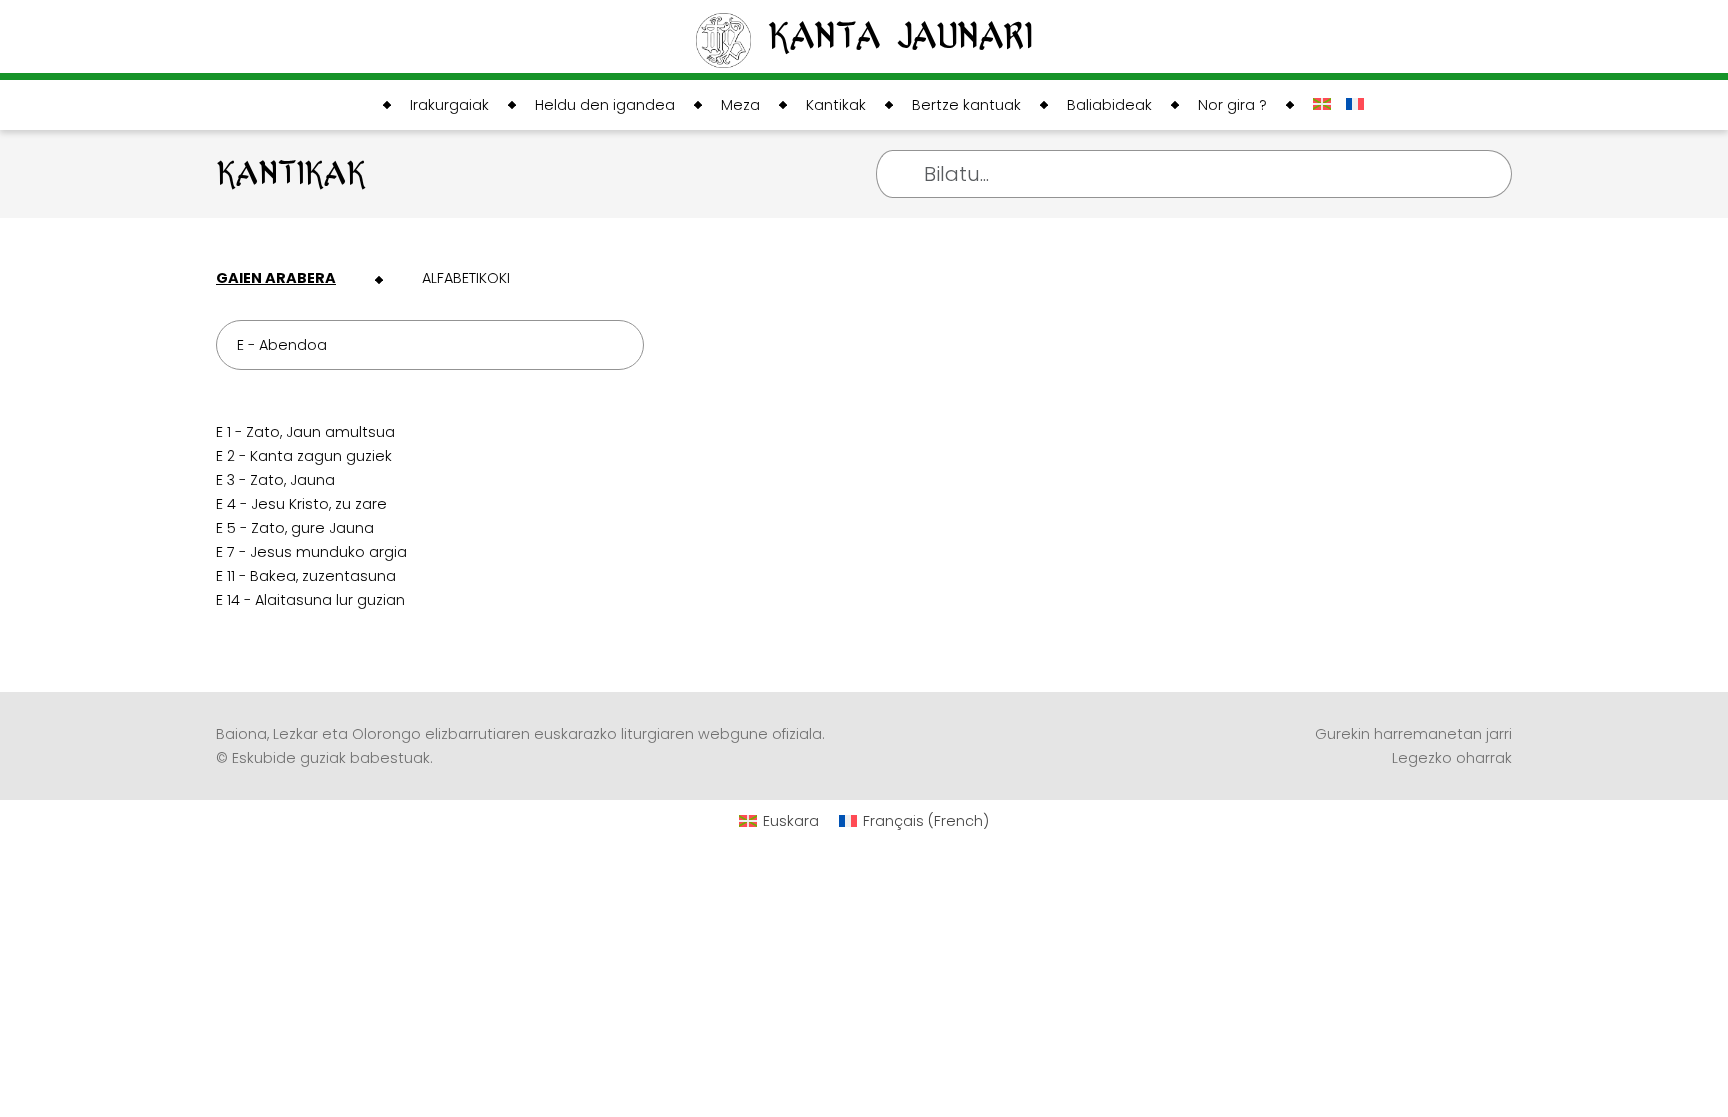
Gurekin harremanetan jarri (1413, 734)
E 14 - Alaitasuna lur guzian (310, 600)
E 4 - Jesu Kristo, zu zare (301, 504)
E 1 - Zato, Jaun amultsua (305, 432)
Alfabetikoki (466, 278)
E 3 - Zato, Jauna (275, 480)
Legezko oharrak (1452, 758)
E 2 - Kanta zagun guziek (304, 456)
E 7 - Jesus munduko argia (311, 552)
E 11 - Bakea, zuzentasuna (306, 576)
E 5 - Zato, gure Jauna (295, 528)
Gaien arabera (276, 278)
